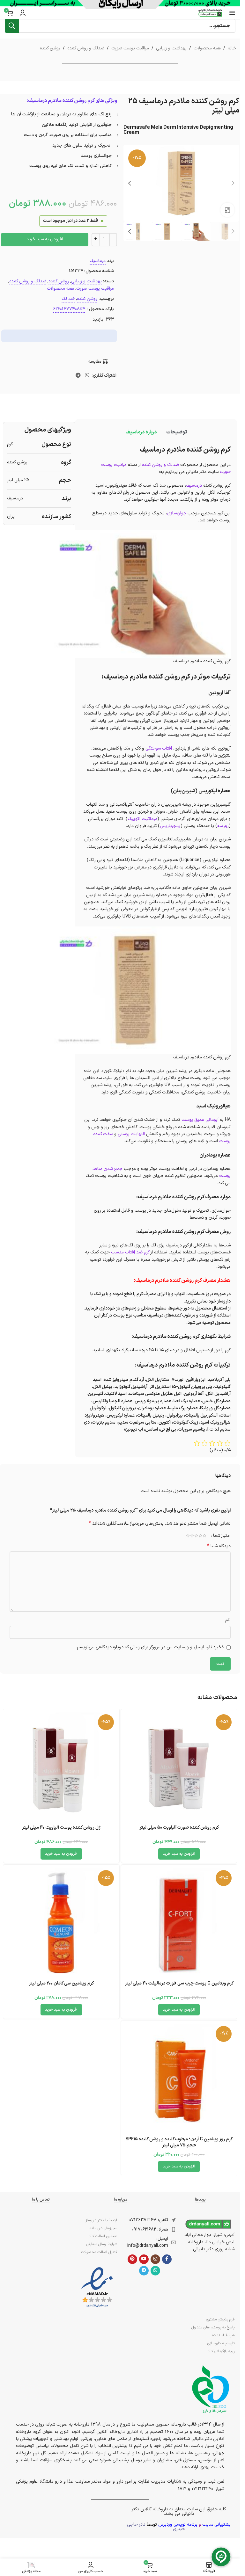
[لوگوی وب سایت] (210, 13)
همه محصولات (207, 48)
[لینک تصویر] (97, 2287)
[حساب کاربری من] (23, 13)
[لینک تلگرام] (78, 376)
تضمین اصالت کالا (103, 2236)
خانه (232, 48)
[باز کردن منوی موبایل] (232, 13)
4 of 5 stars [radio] (192, 1536)
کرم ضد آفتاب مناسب (130, 1252)
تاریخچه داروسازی (221, 2343)
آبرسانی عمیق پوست (200, 1120)
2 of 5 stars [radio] (200, 1536)
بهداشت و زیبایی (171, 48)
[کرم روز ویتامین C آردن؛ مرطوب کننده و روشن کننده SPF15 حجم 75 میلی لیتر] (179, 2079)
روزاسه (223, 826)
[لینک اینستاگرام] (155, 2259)
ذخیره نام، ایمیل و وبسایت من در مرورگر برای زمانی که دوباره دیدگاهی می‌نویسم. (150, 1647)
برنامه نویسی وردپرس (178, 2525)
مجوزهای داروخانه (103, 2228)
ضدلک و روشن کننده (86, 48)
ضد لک (68, 299)
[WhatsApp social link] (87, 376)
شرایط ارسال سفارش (101, 2244)
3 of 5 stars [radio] (196, 1536)
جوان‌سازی (177, 513)
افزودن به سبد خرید (45, 239)
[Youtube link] (144, 2259)
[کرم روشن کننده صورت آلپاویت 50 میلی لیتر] (179, 1767)
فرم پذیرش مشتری (220, 2319)
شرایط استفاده (223, 2335)
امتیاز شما (222, 1536)
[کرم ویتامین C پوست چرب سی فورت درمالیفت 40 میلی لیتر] (179, 1923)
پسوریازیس (170, 826)
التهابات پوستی (131, 1134)
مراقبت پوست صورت (130, 48)
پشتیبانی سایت (216, 2525)
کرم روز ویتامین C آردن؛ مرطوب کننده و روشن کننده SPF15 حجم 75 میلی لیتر (179, 2142)
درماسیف (98, 261)
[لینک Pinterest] (132, 2259)
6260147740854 (69, 309)
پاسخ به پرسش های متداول (213, 2327)
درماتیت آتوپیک (142, 819)
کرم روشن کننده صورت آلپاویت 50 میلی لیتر (179, 1828)
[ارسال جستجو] (12, 26)
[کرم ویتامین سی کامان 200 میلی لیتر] (61, 1923)
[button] (233, 183)
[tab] (177, 432)
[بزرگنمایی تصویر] (228, 210)
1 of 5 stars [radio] (204, 1536)
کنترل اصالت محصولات (99, 2252)
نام (228, 1620)
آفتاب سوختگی (159, 748)
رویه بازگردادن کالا (221, 2351)
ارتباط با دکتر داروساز (101, 2220)
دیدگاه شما (219, 1546)
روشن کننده (50, 48)
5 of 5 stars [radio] (188, 1536)
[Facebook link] (167, 2259)
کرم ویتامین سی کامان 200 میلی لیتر (61, 1983)
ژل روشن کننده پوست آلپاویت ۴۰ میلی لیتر (61, 1828)
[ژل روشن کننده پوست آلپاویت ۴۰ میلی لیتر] (61, 1767)
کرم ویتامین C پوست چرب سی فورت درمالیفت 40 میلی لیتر (179, 1983)
